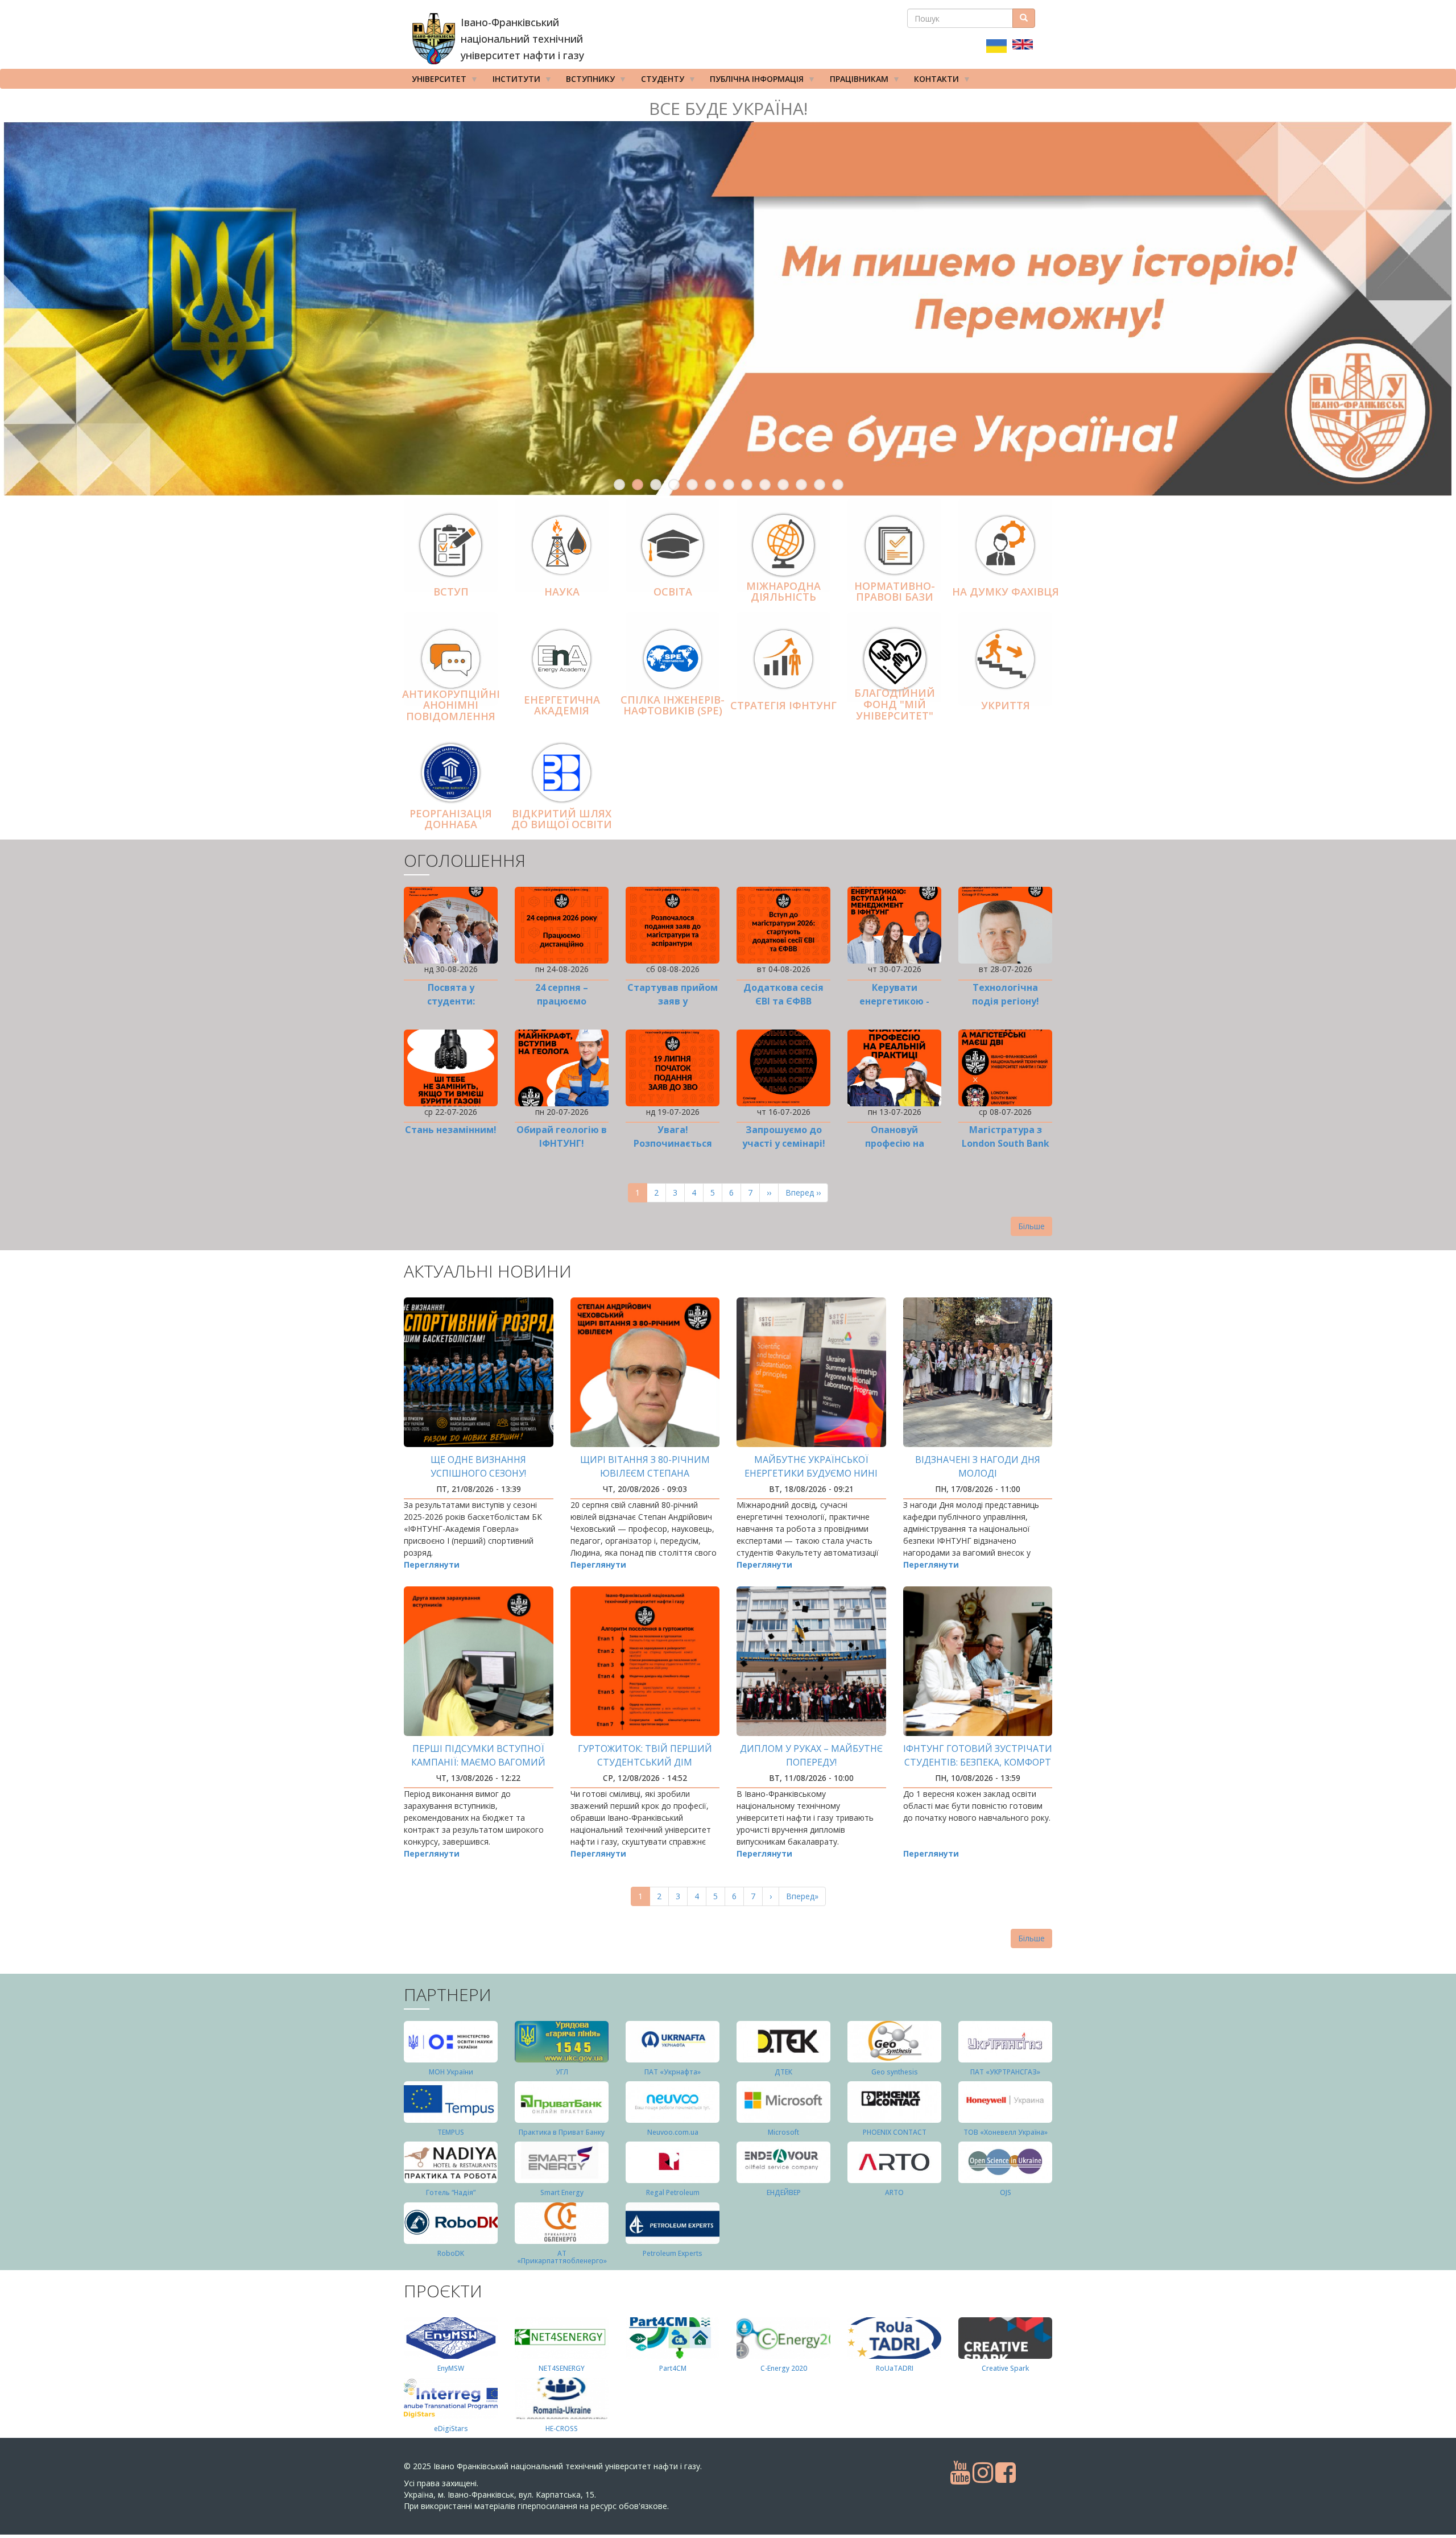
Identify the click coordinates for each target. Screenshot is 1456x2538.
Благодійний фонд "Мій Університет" (895, 705)
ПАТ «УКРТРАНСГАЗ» (1005, 2072)
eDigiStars (451, 2429)
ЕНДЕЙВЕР (784, 2192)
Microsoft (783, 2132)
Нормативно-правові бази (895, 592)
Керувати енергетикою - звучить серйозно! (894, 1001)
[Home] (434, 39)
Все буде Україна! (728, 108)
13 (838, 485)
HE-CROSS (562, 2429)
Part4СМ (673, 2368)
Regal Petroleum (673, 2192)
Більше (1031, 1226)
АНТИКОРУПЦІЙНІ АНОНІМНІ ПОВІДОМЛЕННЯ (451, 705)
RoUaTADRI (895, 2368)
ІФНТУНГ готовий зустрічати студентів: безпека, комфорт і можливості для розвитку (978, 1762)
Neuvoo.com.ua (673, 2132)
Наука (562, 592)
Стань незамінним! (451, 1130)
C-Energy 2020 (784, 2368)
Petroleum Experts (673, 2253)
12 (820, 485)
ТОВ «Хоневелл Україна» (1006, 2132)
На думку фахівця (1006, 592)
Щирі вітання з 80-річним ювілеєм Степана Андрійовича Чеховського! (645, 1473)
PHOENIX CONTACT (895, 2132)
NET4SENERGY (562, 2368)
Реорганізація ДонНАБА (451, 819)
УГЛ (562, 2072)
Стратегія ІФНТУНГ (783, 705)
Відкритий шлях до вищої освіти (562, 819)
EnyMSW (451, 2368)
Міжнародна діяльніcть (783, 592)
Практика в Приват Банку (562, 2132)
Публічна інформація (753, 81)
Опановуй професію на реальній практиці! (894, 1143)
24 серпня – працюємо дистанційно (562, 1001)
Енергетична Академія (562, 705)
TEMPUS (451, 2132)
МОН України (451, 2072)
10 (783, 485)
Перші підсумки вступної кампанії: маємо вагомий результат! (478, 1762)
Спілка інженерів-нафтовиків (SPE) (673, 705)
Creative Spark (1005, 2368)
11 (801, 485)
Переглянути (432, 1564)
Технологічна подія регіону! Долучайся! (1006, 1001)
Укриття (1006, 705)
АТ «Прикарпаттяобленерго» (562, 2257)
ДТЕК (783, 2072)
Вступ (451, 592)
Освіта (673, 592)
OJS (1006, 2192)
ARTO (894, 2192)
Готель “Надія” (451, 2192)
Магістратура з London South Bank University (1006, 1143)
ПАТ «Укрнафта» (673, 2072)
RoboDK (451, 2253)
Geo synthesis (895, 2072)
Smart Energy (562, 2192)
